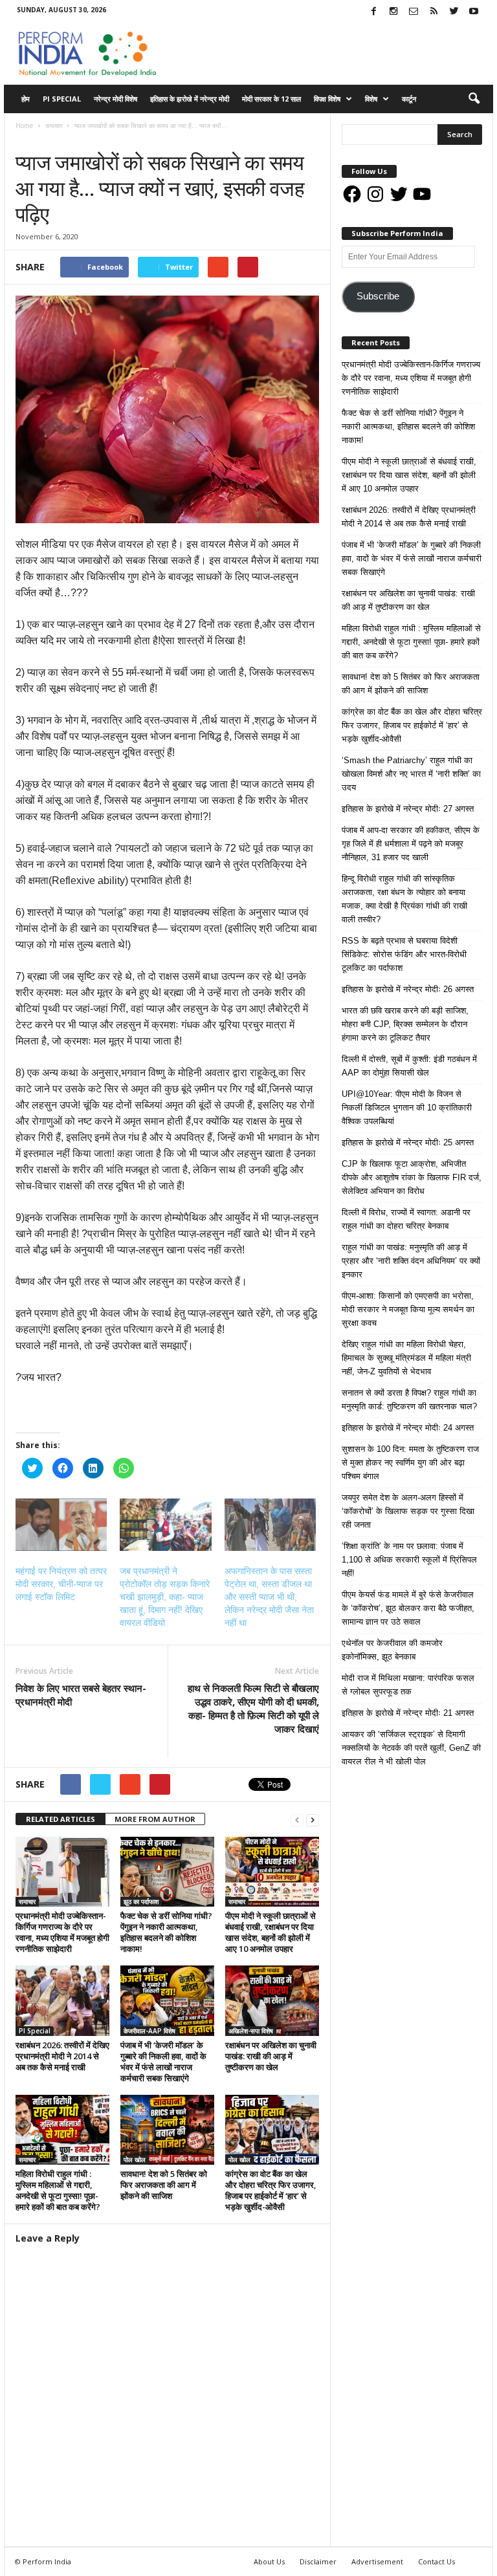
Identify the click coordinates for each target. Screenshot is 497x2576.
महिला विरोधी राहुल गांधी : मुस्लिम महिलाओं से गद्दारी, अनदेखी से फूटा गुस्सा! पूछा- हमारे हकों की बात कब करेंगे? (58, 2190)
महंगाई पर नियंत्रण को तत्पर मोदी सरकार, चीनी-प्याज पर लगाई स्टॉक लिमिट (61, 1584)
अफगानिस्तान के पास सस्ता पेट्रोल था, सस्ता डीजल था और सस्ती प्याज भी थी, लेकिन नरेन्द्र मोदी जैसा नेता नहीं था (269, 1597)
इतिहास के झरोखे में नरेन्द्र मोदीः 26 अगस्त (408, 989)
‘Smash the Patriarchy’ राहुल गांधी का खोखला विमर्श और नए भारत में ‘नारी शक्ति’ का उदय (411, 774)
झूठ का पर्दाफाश (141, 1901)
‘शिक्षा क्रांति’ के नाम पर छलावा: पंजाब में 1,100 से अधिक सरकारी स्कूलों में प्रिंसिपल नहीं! (409, 1560)
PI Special (62, 99)
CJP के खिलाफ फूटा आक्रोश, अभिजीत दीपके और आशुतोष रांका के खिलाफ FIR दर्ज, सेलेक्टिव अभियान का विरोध (412, 1177)
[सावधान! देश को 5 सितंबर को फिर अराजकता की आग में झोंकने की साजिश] (167, 2130)
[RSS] (434, 12)
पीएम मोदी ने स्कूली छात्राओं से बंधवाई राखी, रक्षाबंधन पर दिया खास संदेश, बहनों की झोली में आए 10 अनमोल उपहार (271, 1932)
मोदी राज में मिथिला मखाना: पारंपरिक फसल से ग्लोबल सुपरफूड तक (408, 1685)
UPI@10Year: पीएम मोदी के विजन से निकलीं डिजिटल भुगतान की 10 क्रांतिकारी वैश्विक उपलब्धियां (407, 1108)
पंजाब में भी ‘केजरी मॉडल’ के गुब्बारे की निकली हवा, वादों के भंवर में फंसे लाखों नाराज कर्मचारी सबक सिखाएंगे (163, 2062)
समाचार (28, 139)
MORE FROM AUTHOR (155, 1819)
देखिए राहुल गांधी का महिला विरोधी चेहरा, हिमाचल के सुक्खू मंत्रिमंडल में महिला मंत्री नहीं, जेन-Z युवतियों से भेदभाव (406, 1358)
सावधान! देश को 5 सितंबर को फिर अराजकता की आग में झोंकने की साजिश (164, 2185)
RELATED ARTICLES (61, 1819)
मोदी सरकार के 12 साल (271, 99)
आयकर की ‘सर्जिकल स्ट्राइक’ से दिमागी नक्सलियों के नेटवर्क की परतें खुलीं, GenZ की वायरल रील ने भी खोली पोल (411, 1748)
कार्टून (409, 99)
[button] (474, 99)
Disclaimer (318, 2561)
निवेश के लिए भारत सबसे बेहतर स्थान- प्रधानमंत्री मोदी (81, 1695)
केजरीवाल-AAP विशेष (149, 2031)
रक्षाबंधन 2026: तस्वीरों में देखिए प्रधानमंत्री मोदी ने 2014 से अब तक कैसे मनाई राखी (62, 2056)
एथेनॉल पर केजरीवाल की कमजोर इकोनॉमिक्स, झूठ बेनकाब (392, 1650)
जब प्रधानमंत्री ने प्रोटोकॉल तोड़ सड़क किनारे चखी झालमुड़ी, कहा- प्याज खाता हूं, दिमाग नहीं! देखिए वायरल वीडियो (165, 1597)
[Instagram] (393, 12)
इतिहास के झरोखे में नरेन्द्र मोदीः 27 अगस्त (408, 809)
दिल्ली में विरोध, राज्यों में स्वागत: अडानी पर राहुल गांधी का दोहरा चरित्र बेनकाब (406, 1219)
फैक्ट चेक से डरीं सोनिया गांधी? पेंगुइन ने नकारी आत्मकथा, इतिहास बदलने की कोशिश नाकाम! (166, 1932)
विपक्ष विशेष (327, 99)
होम (26, 99)
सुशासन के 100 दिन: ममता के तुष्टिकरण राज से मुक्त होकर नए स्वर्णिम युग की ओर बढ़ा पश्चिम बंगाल (410, 1463)
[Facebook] (373, 12)
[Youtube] (474, 12)
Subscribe (378, 296)
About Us (269, 2561)
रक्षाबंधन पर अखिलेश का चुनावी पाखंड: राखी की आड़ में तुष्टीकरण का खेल (271, 2056)
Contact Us (436, 2561)
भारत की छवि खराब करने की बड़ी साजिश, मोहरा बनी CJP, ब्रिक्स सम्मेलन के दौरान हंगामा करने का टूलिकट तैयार (405, 1024)
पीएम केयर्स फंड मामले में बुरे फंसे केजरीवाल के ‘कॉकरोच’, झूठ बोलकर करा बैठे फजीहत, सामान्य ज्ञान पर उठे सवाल (408, 1608)
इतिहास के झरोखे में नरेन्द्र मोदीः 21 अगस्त (408, 1713)
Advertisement (377, 2561)
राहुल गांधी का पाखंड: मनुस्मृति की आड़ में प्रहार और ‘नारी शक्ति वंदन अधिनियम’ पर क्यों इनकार (411, 1261)
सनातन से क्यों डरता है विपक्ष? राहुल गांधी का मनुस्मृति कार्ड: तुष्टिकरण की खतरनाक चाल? (409, 1400)
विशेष (371, 99)
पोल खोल (135, 2159)
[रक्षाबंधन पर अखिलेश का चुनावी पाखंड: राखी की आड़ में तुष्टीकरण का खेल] (272, 2000)
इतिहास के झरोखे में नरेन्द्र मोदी (190, 99)
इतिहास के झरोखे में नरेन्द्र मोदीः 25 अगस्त (408, 1142)
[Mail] (414, 12)
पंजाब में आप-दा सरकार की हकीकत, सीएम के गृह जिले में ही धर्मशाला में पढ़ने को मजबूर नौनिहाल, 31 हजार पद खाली (411, 844)
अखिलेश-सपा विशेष (251, 2031)
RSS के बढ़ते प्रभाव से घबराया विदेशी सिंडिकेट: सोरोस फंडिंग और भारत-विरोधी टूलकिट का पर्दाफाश (404, 954)
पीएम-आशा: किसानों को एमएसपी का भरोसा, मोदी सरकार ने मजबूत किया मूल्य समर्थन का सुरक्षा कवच (408, 1309)
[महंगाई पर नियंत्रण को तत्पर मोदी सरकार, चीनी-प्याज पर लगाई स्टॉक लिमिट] (61, 1525)
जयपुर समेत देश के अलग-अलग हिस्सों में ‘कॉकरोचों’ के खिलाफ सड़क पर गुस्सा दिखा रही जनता (408, 1511)
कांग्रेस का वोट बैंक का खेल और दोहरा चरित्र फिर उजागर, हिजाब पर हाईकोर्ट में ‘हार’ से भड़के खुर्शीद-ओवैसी (271, 2190)
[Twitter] (454, 12)
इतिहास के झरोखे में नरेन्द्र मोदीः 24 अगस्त (408, 1428)
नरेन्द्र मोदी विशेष (116, 99)
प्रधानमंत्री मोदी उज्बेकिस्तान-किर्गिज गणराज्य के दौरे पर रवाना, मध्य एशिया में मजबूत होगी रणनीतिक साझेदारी (62, 1932)
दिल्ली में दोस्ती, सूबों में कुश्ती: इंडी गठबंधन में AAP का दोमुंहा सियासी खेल (409, 1066)
